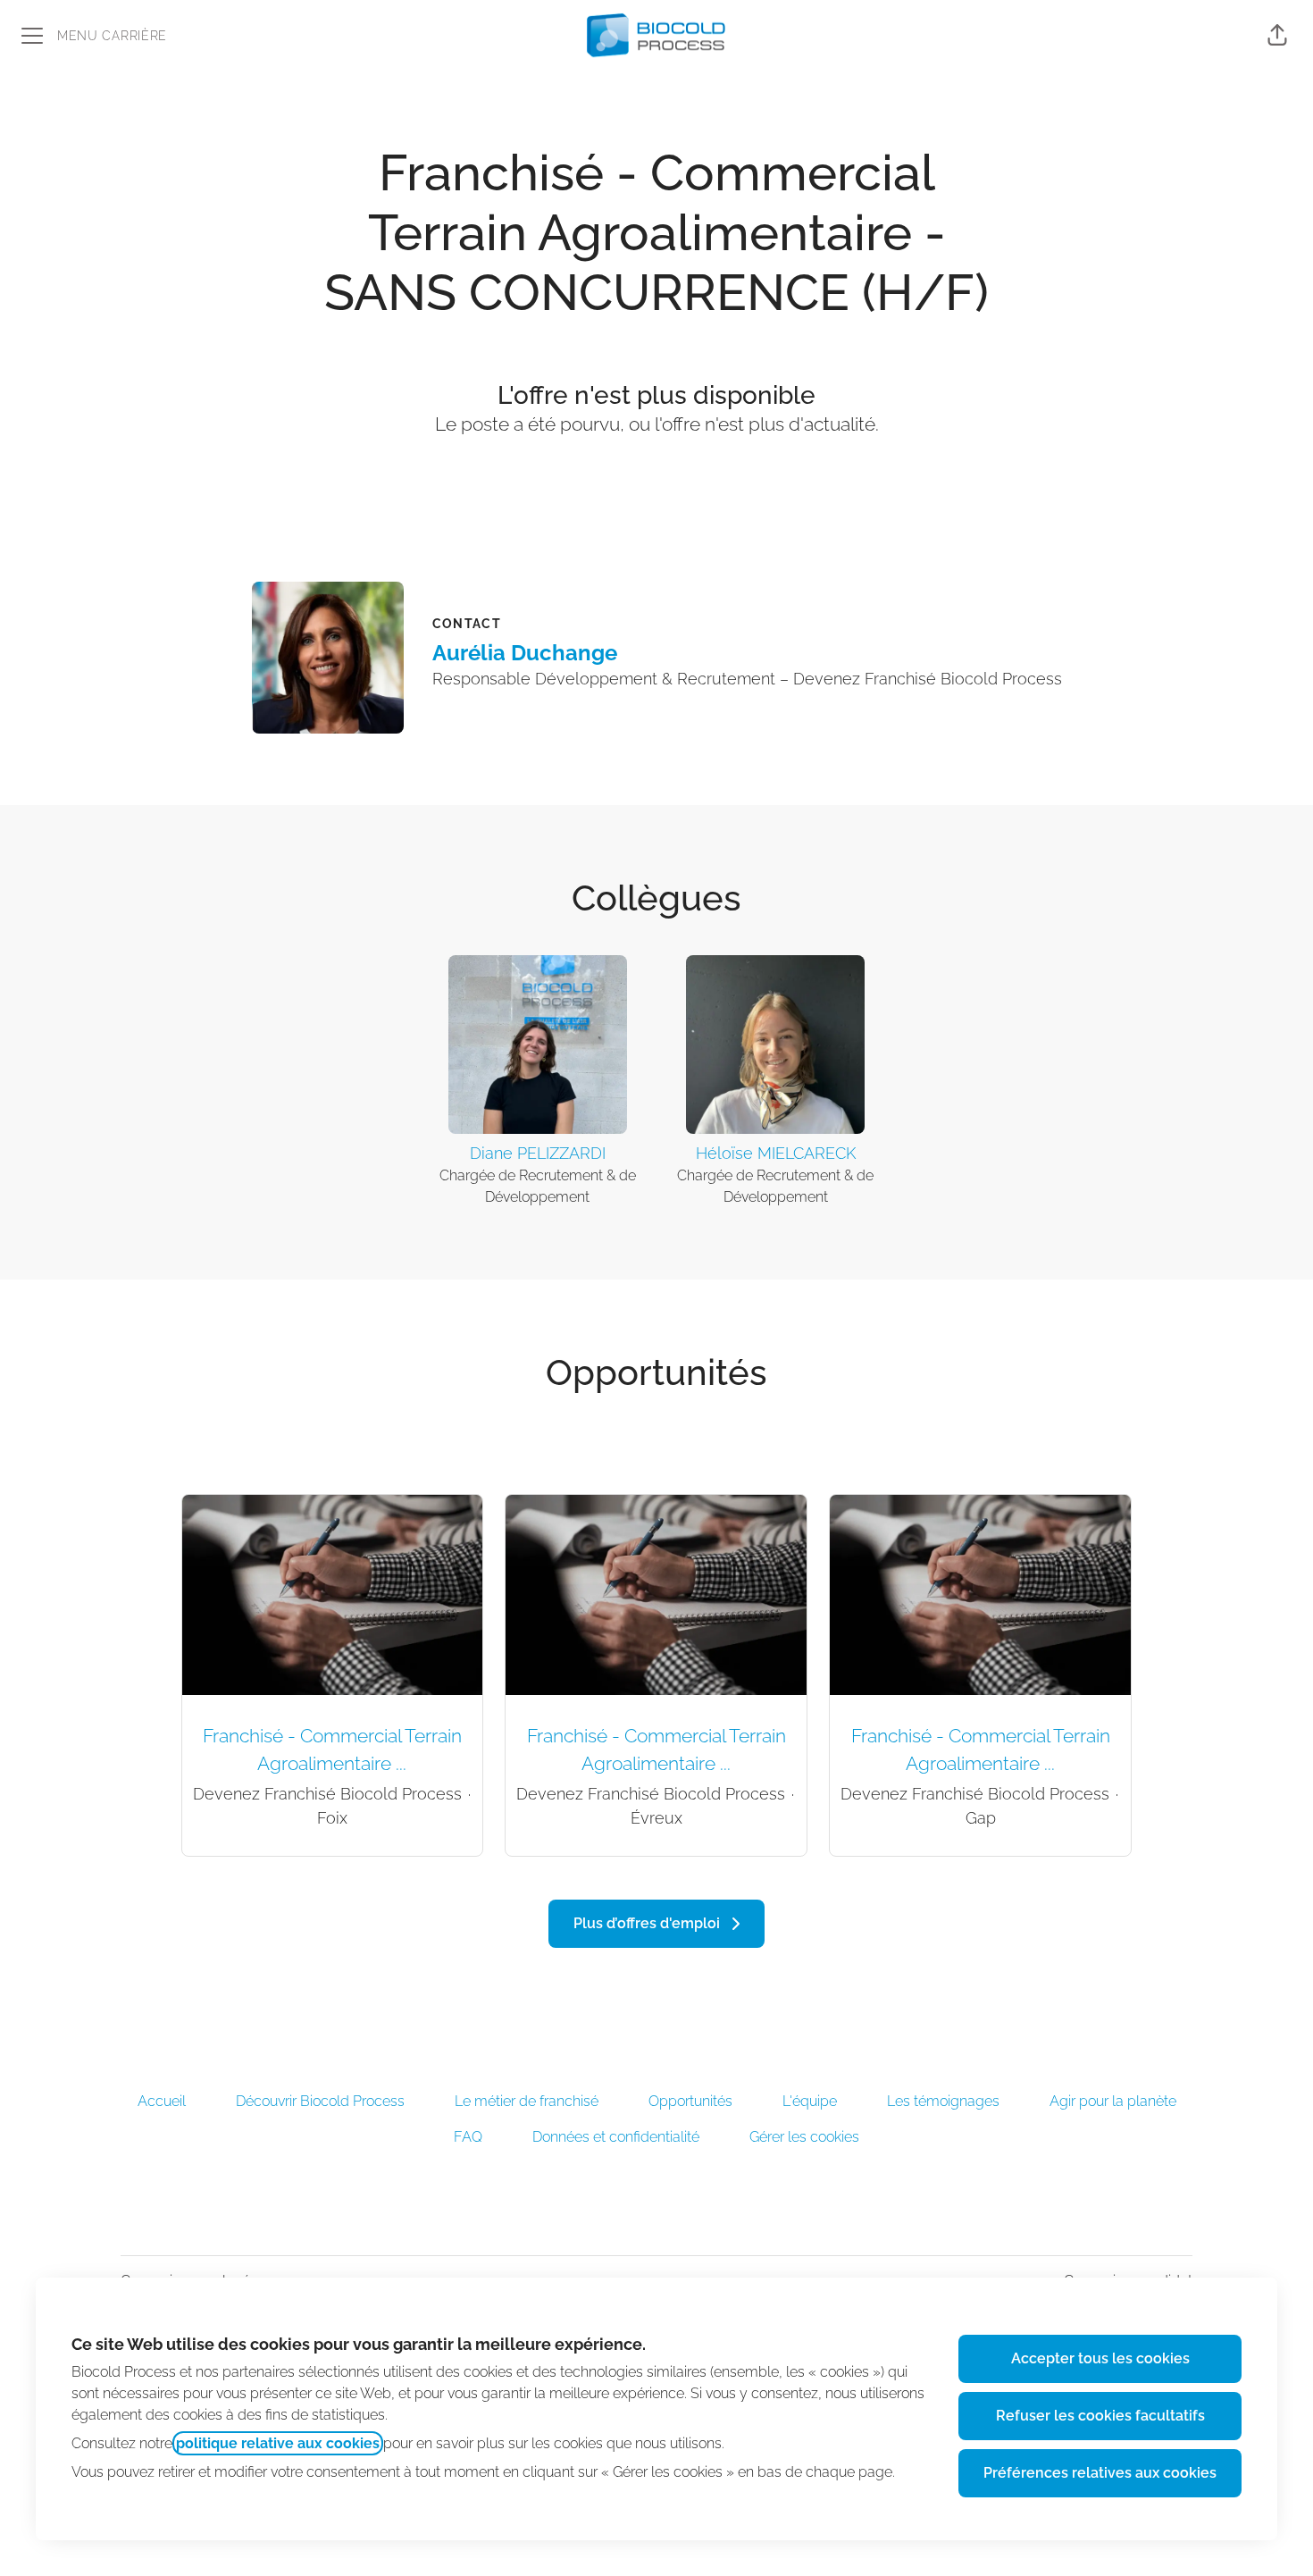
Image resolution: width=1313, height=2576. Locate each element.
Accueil (162, 2101)
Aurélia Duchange (525, 653)
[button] (1277, 36)
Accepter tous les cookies (1100, 2358)
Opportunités (690, 2101)
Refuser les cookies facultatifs (1100, 2416)
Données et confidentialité (616, 2137)
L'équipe (810, 2101)
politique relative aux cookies (278, 2443)
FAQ (468, 2137)
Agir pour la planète (1113, 2101)
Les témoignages (943, 2101)
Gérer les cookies (804, 2137)
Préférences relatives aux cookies (1100, 2473)
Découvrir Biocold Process (320, 2101)
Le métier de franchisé (527, 2101)
